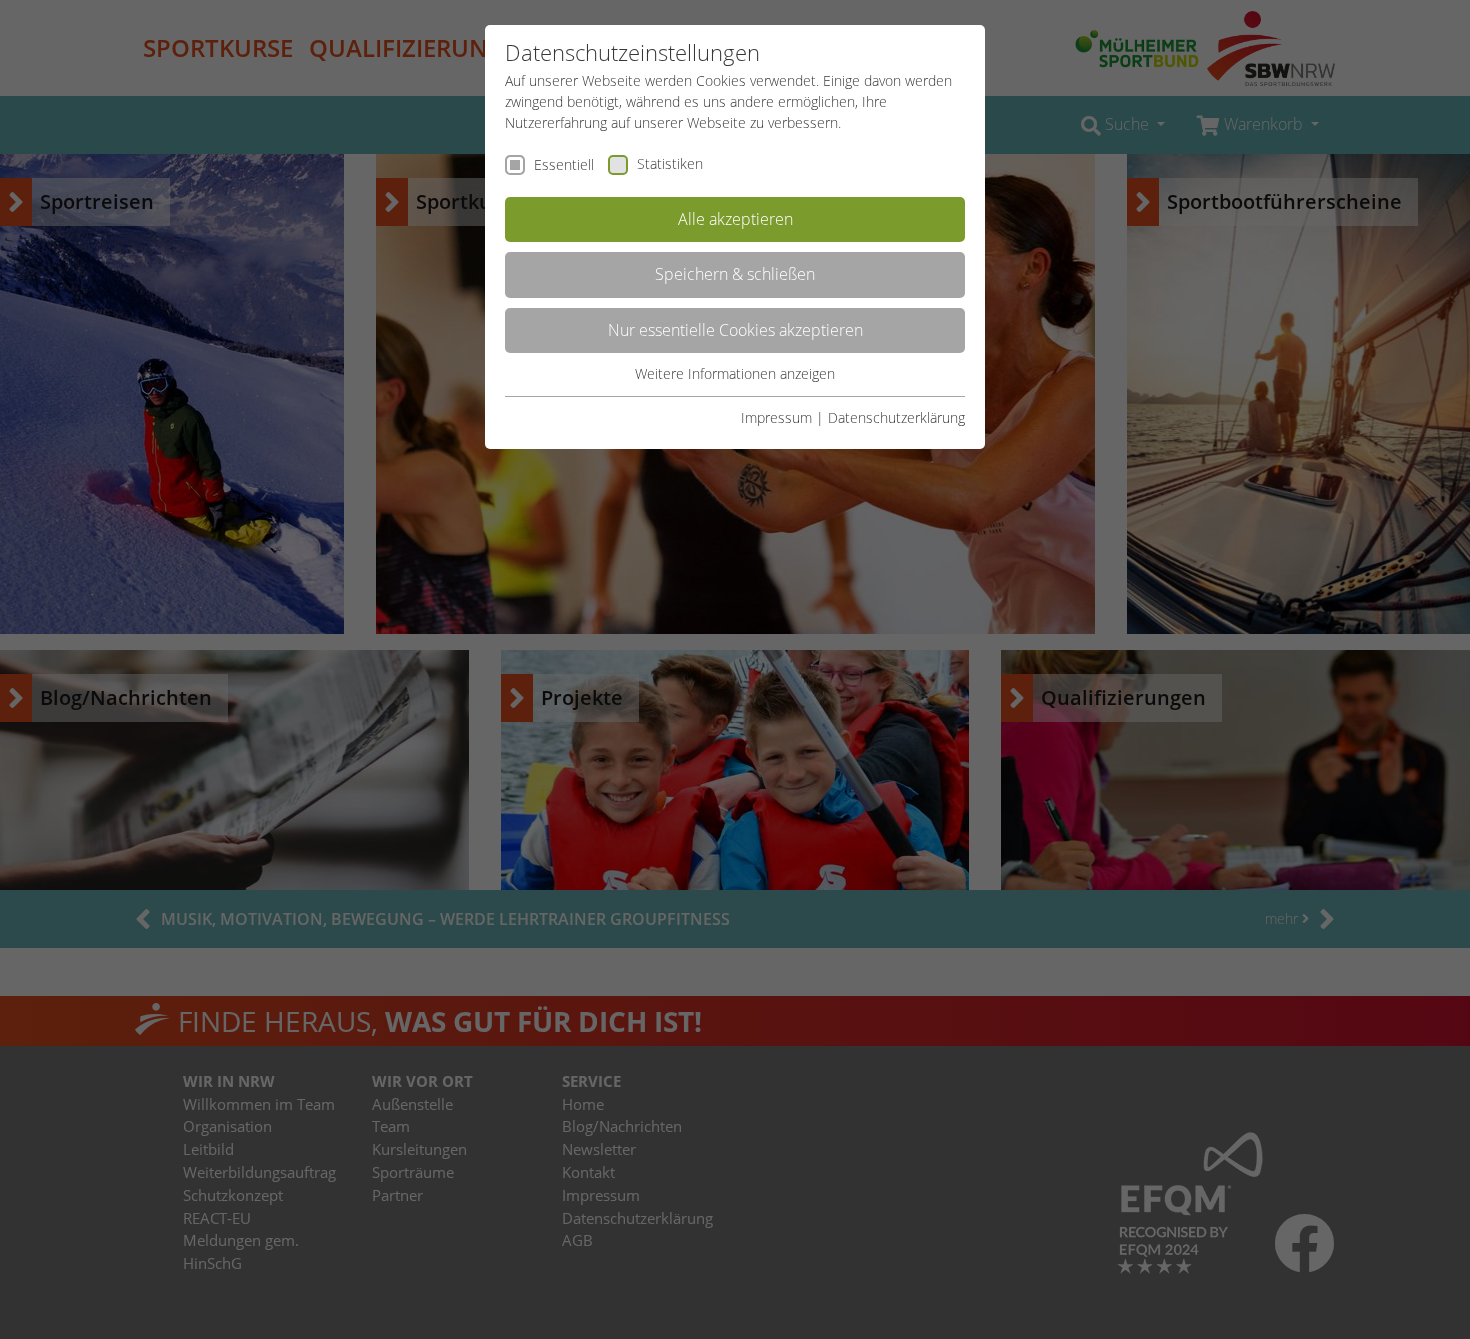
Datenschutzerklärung (896, 417)
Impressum (776, 417)
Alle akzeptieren (735, 219)
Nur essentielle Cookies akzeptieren (735, 330)
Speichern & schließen (735, 274)
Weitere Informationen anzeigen (735, 373)
